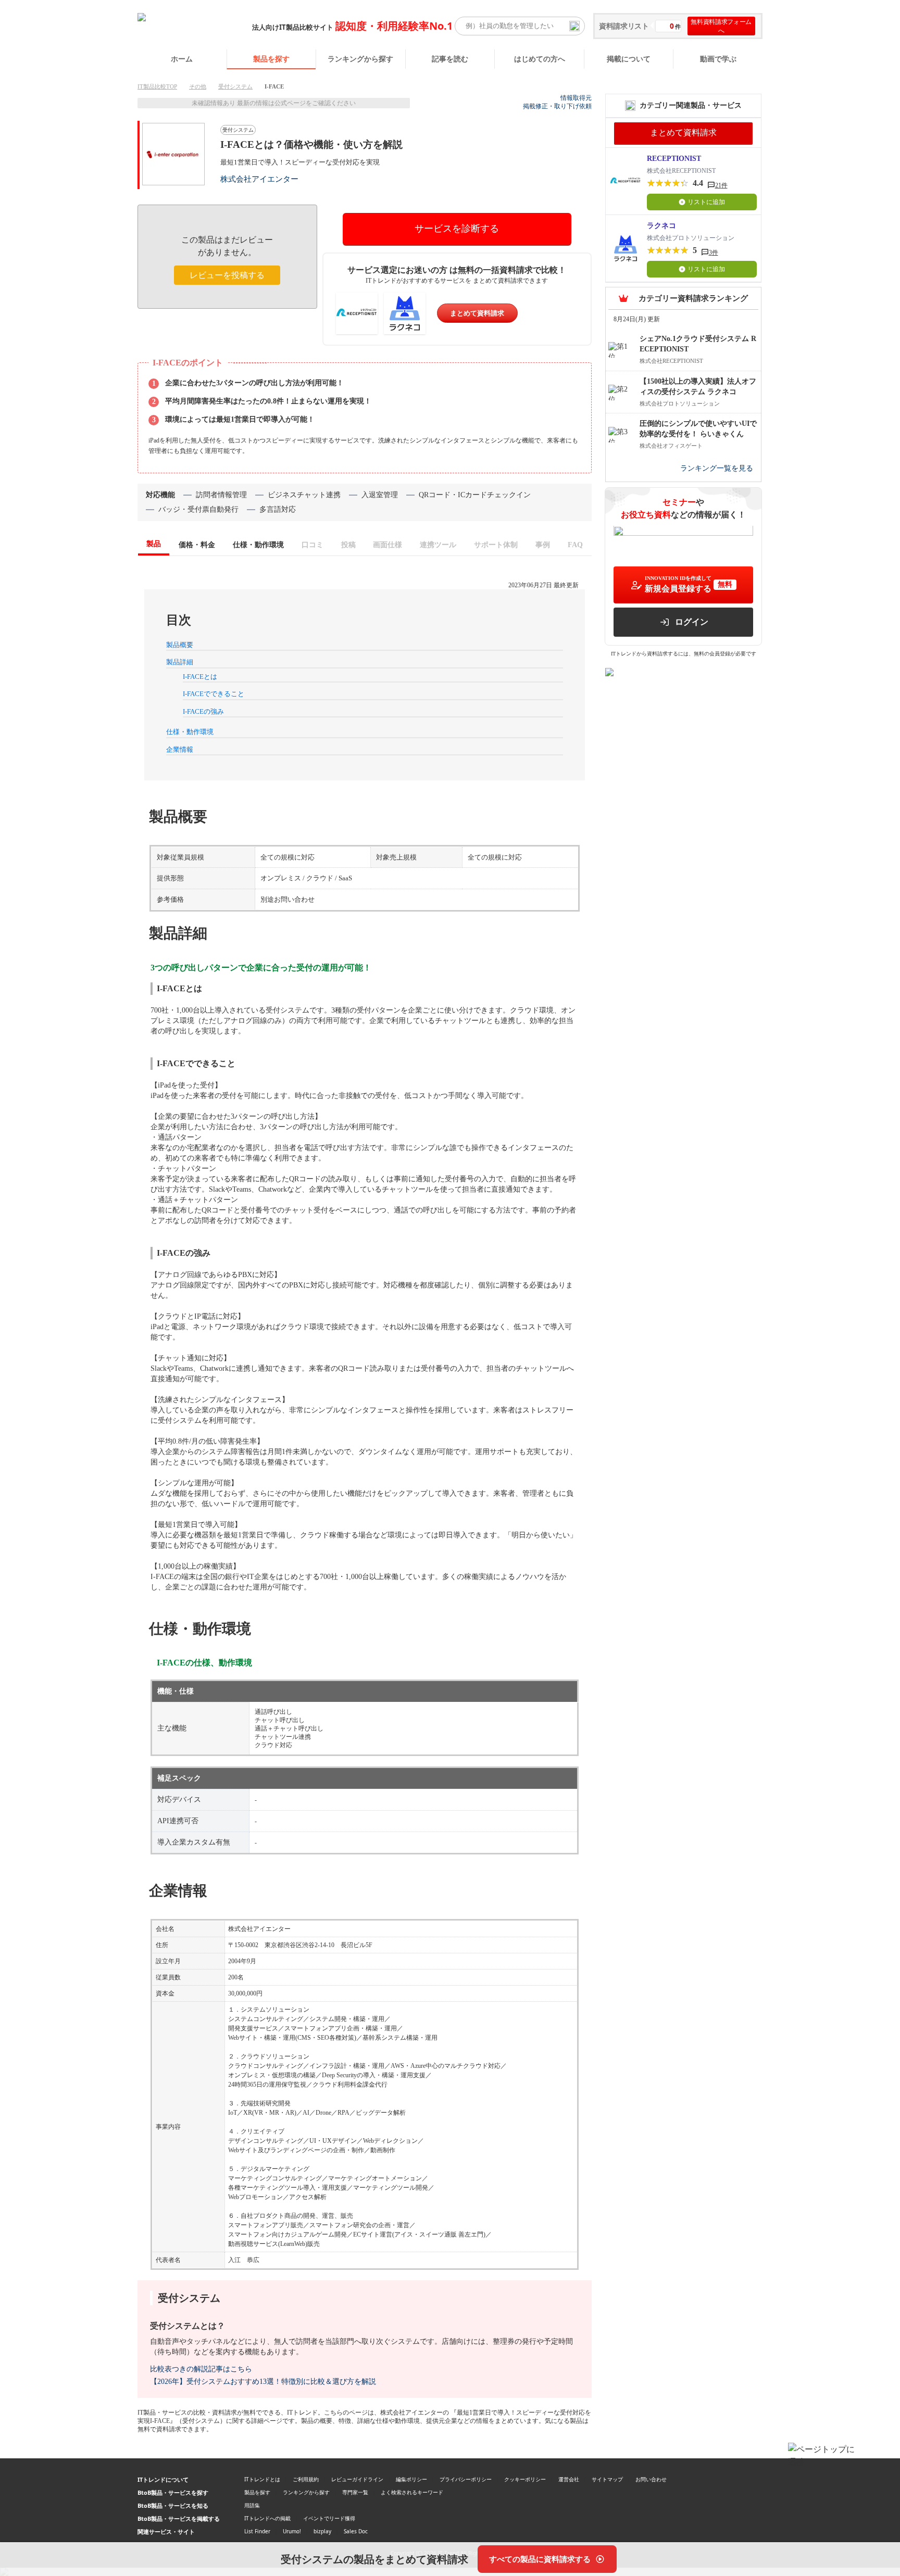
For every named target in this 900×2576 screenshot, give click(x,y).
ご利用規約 (306, 2479)
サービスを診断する (457, 229)
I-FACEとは (200, 677)
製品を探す (271, 59)
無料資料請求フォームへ (721, 26)
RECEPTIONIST (674, 159)
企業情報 (180, 749)
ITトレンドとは (262, 2479)
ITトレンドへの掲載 (267, 2518)
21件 (721, 185)
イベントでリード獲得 (329, 2518)
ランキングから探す (360, 59)
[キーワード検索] (574, 26)
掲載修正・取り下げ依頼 (557, 106)
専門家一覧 (355, 2492)
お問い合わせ (651, 2479)
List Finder (257, 2531)
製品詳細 (180, 662)
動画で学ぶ (718, 59)
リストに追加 (706, 202)
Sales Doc (356, 2531)
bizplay (322, 2531)
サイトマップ (607, 2479)
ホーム (182, 59)
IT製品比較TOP (157, 86)
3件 (714, 252)
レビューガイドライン (357, 2479)
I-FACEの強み (203, 711)
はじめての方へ (540, 59)
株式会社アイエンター (259, 179)
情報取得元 (576, 98)
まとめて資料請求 (477, 313)
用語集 (252, 2505)
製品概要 (180, 645)
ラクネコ (661, 226)
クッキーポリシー (525, 2479)
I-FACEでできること (214, 694)
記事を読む (450, 59)
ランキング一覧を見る (717, 469)
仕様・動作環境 (190, 732)
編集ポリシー (411, 2479)
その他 (198, 86)
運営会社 (569, 2479)
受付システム (235, 86)
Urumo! (292, 2531)
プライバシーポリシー (466, 2479)
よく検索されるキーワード (412, 2492)
